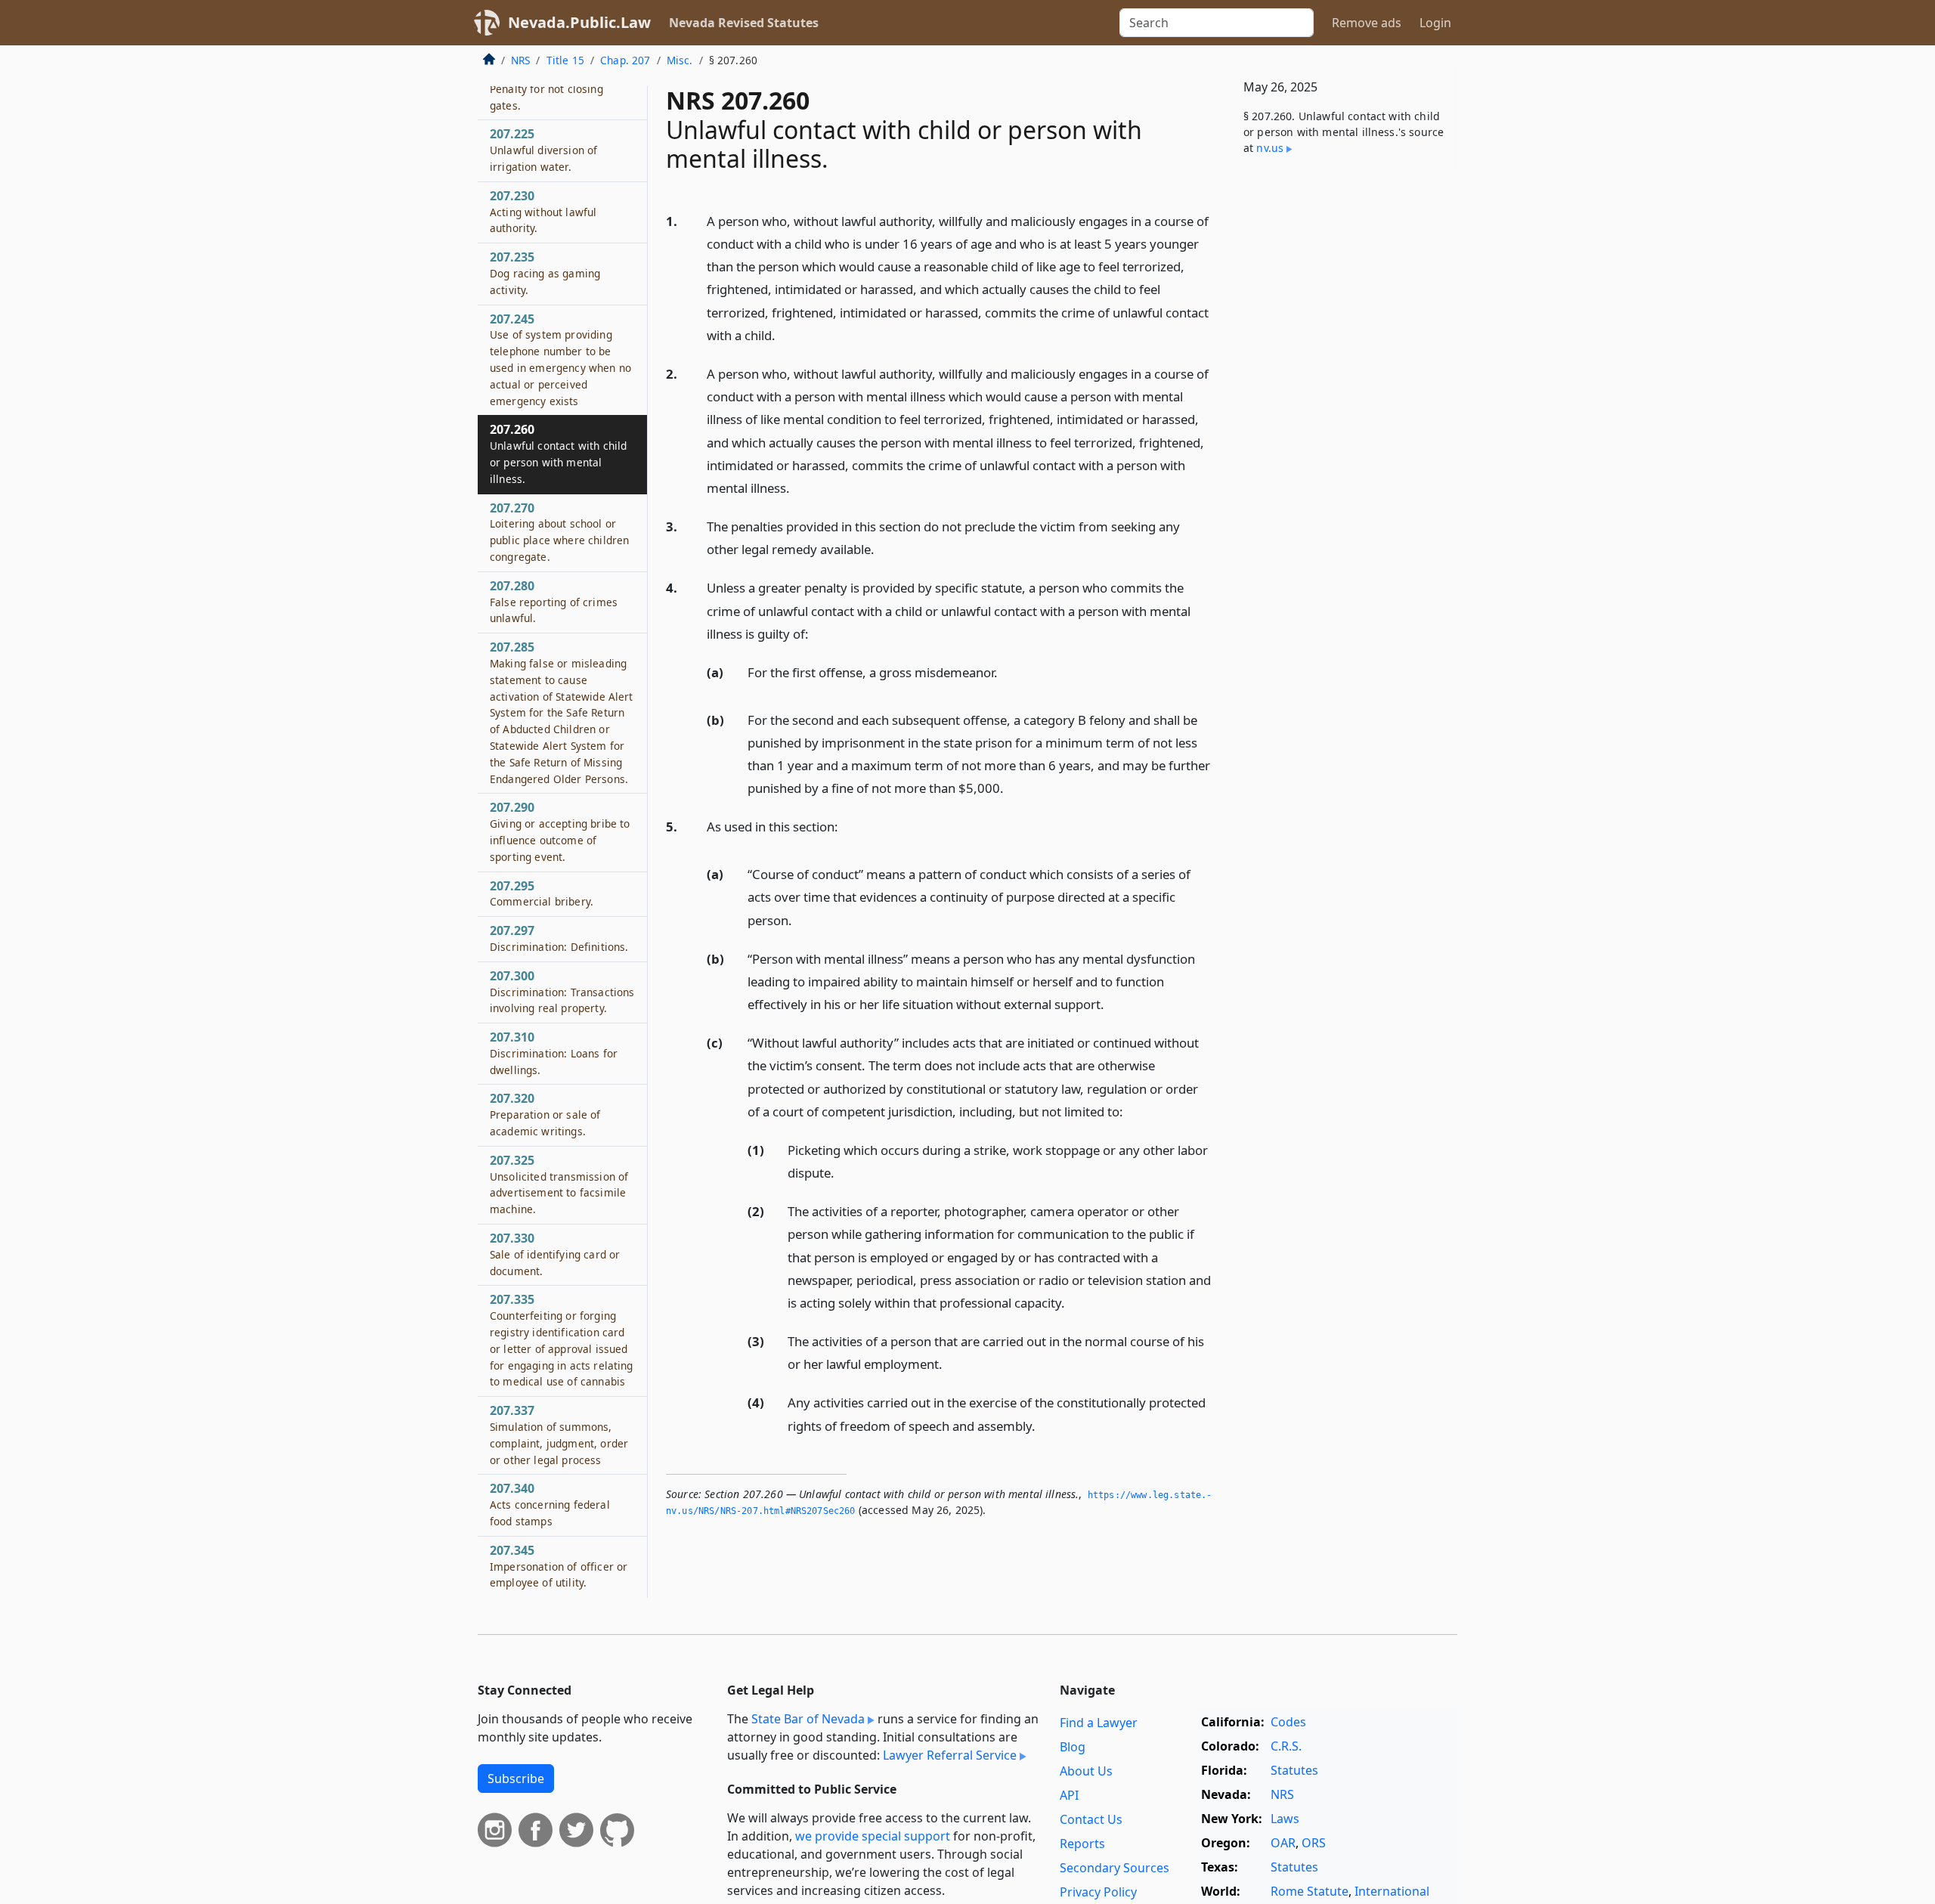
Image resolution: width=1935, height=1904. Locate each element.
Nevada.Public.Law (579, 22)
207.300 (562, 992)
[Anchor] (784, 334)
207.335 (562, 1341)
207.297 (559, 939)
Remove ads (1367, 23)
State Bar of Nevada (808, 1719)
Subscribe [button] (516, 1779)
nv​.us (1270, 148)
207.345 (559, 1566)
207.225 (543, 150)
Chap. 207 (625, 60)
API (1069, 1795)
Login (1435, 23)
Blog (1073, 1747)
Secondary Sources (1115, 1868)
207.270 (559, 532)
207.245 (560, 359)
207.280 (554, 602)
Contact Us (1091, 1819)
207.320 (545, 1115)
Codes (1288, 1722)
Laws (1285, 1819)
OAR (1283, 1843)
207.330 (555, 1254)
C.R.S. (1286, 1746)
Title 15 (565, 60)
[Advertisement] (1344, 418)
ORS (1314, 1843)
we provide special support (873, 1836)
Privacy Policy (1098, 1892)
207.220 (546, 88)
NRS (520, 60)
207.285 (562, 713)
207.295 (542, 893)
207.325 (559, 1184)
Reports (1082, 1844)
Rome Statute (1310, 1891)
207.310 (554, 1053)
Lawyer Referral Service (950, 1755)
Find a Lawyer (1099, 1723)
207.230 (543, 212)
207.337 (559, 1435)
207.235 (545, 274)
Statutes (1294, 1770)
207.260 (558, 454)
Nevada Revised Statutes (744, 23)
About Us (1086, 1771)
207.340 (550, 1505)
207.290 (560, 832)
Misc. (680, 60)
